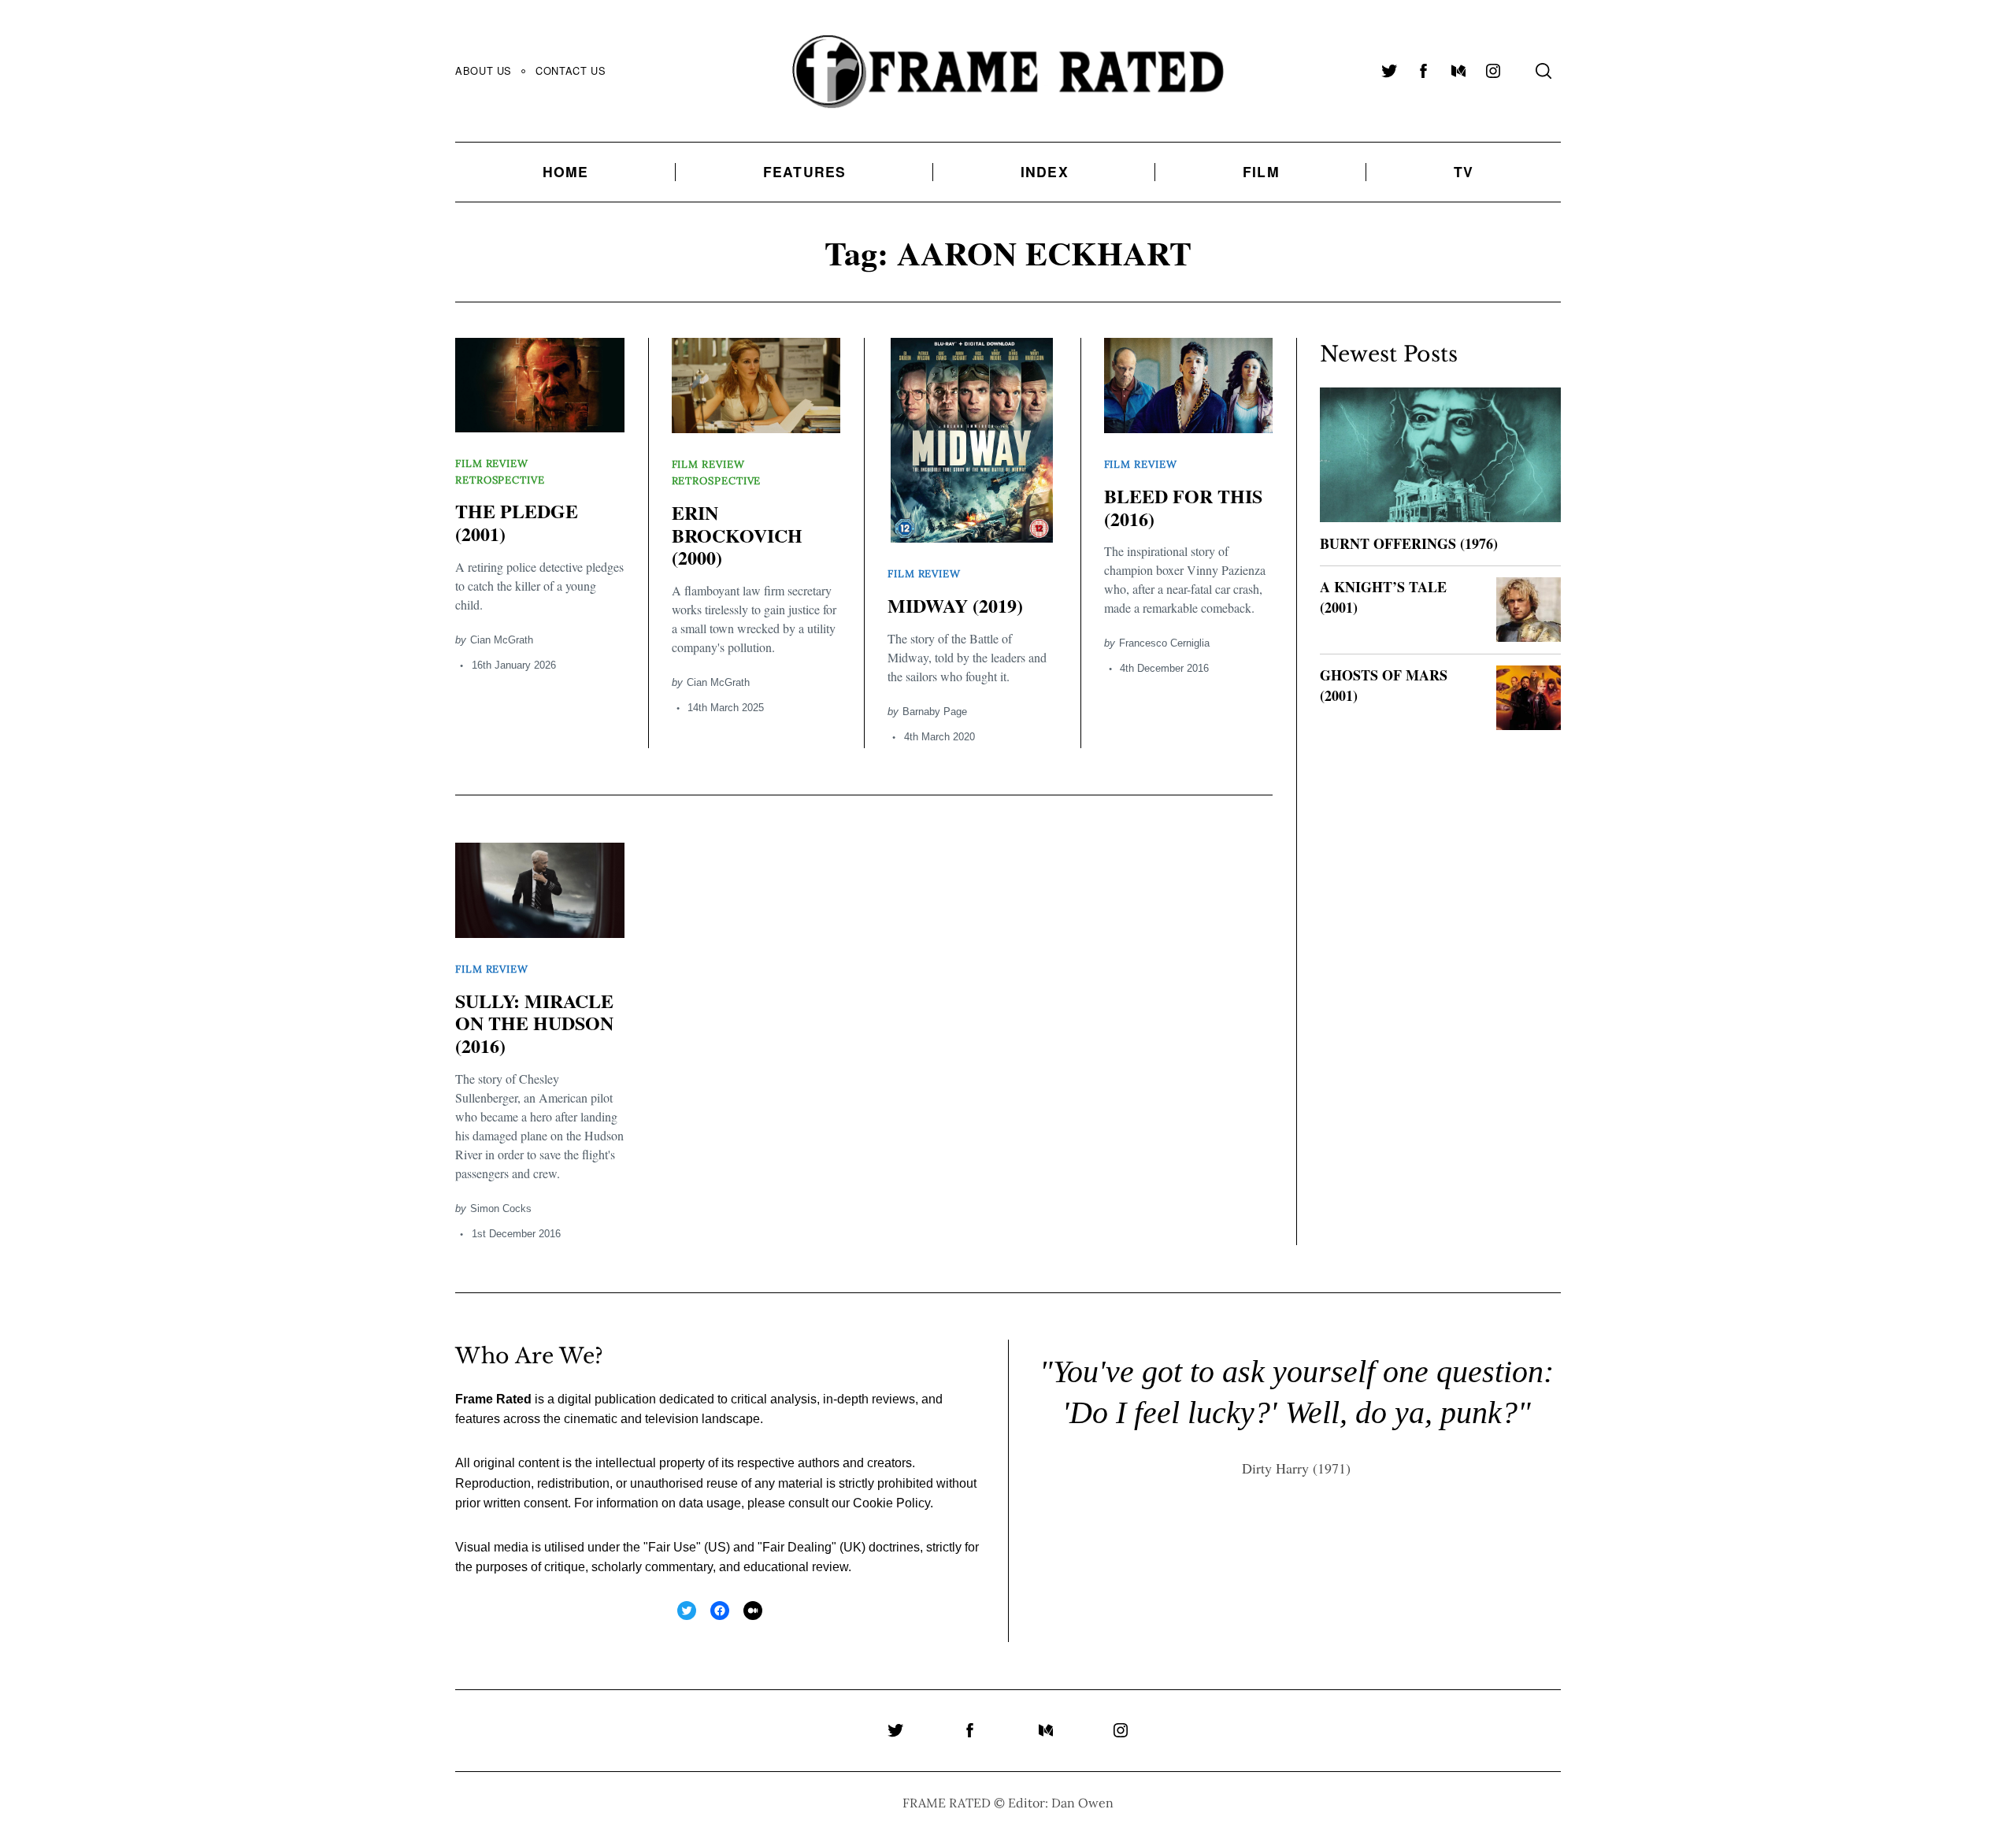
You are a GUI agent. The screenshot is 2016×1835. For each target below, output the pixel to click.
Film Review (492, 463)
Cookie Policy (891, 1503)
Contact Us (571, 70)
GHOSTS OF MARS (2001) (1384, 685)
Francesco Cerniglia (1164, 643)
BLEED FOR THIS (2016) (1183, 507)
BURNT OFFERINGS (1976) (1409, 543)
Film (1261, 171)
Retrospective (500, 480)
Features (805, 171)
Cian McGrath (502, 640)
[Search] (1543, 71)
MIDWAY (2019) (955, 605)
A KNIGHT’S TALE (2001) (1383, 597)
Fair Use (672, 1547)
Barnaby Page (935, 712)
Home (566, 171)
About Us (484, 70)
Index (1045, 171)
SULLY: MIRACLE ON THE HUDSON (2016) (534, 1023)
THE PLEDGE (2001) (517, 522)
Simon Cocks (501, 1209)
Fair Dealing (797, 1547)
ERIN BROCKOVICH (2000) (737, 535)
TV (1464, 171)
